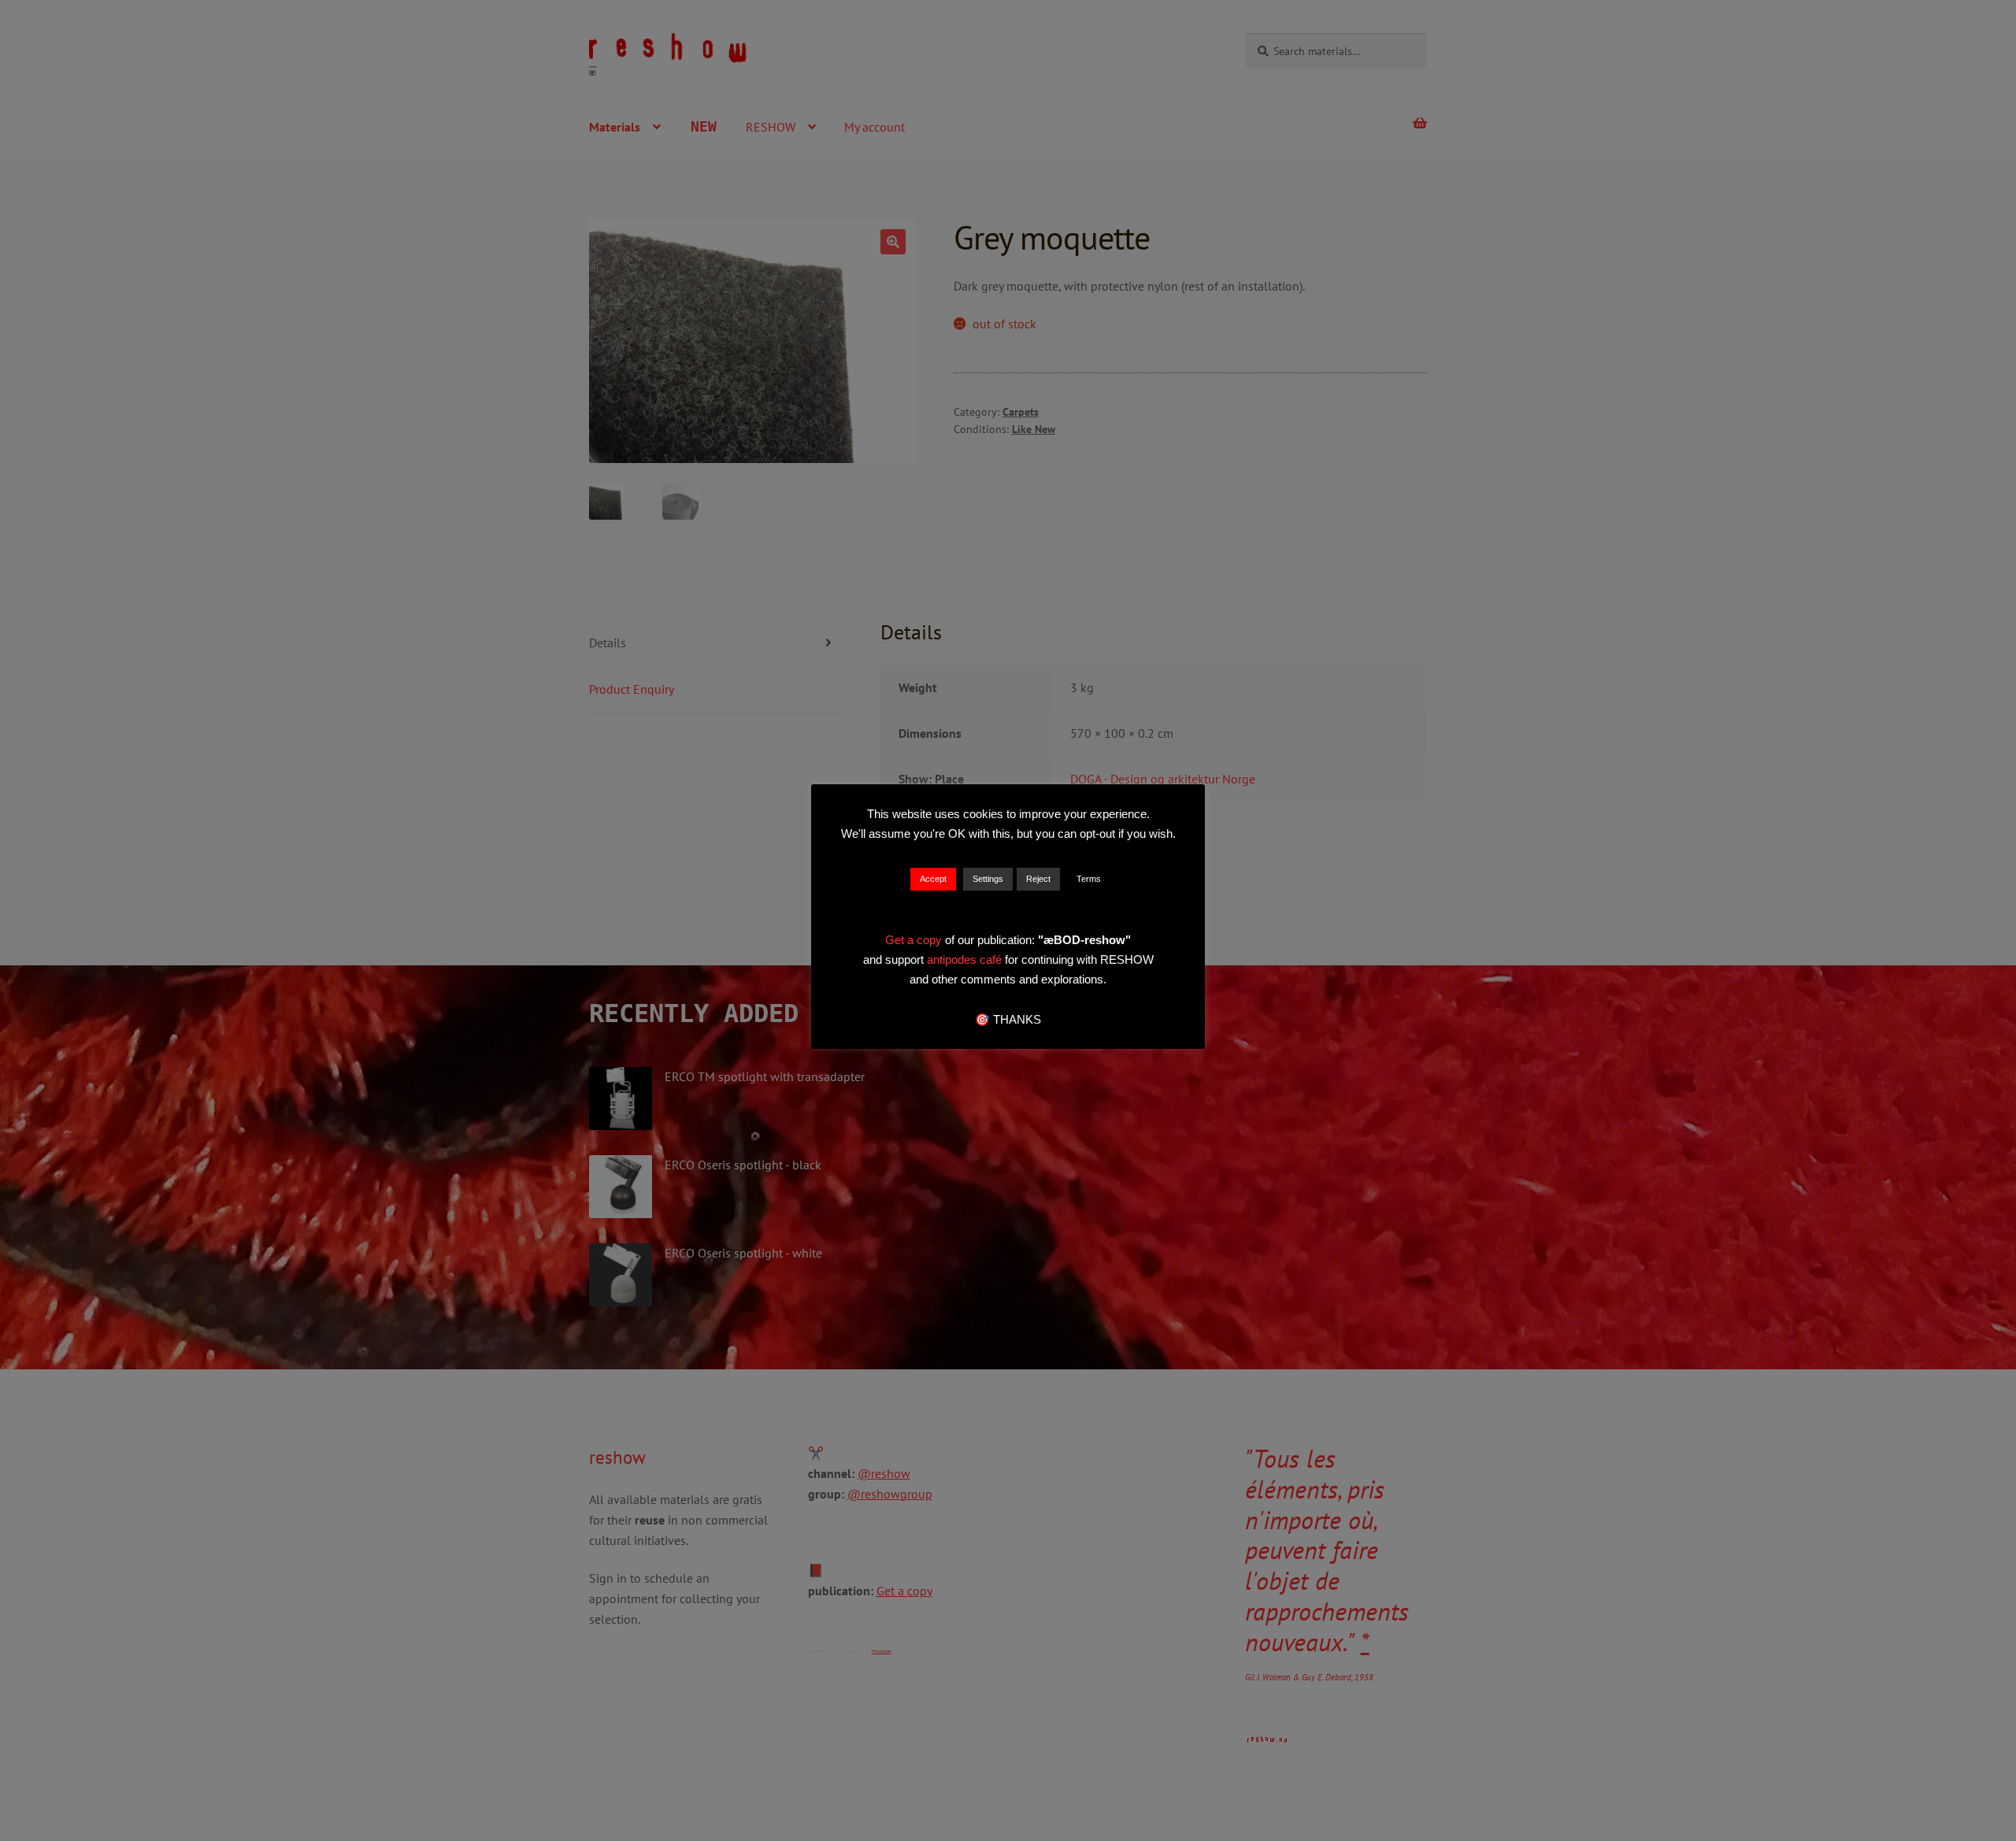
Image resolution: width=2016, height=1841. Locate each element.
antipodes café (966, 959)
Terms (1089, 879)
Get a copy (913, 940)
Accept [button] (933, 879)
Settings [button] (988, 879)
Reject (1038, 879)
